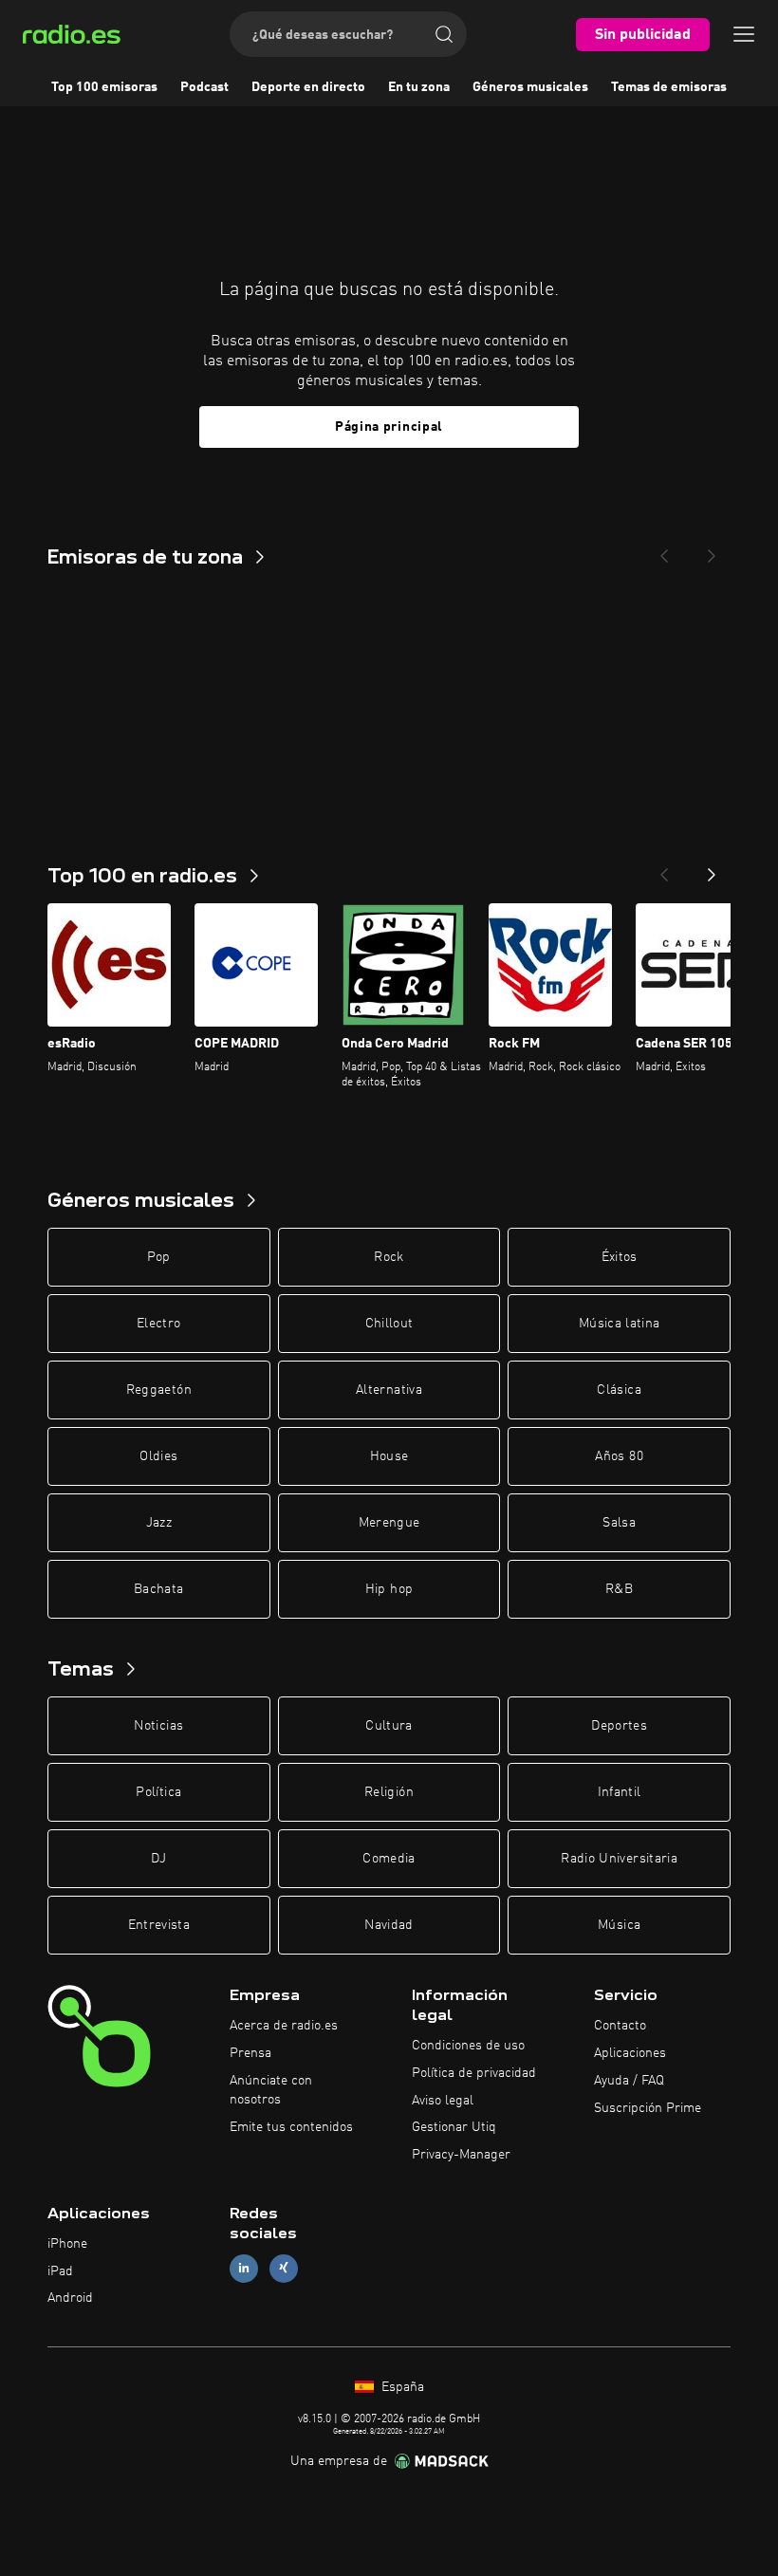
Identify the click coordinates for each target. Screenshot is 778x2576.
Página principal (389, 427)
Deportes (619, 1726)
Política (158, 1792)
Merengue (389, 1523)
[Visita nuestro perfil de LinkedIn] (244, 2268)
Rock (389, 1257)
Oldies (158, 1456)
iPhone (67, 2244)
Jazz (159, 1523)
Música (619, 1925)
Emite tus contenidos (291, 2127)
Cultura (389, 1726)
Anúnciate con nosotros (271, 2090)
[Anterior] (664, 869)
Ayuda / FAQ (629, 2081)
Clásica (619, 1390)
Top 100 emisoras (104, 87)
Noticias (158, 1726)
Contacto (620, 2026)
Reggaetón (159, 1390)
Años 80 (619, 1456)
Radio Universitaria (619, 1859)
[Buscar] (444, 34)
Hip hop (389, 1589)
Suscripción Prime (648, 2108)
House (389, 1456)
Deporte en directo (308, 87)
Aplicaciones (630, 2053)
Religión (389, 1792)
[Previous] (664, 550)
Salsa (619, 1523)
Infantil (620, 1792)
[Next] (712, 550)
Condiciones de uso (468, 2046)
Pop (159, 1257)
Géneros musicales (530, 87)
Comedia (389, 1859)
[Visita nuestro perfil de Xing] (284, 2268)
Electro (158, 1324)
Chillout (389, 1324)
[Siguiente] (712, 869)
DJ (158, 1859)
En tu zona (419, 87)
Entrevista (159, 1925)
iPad (60, 2271)
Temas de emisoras (669, 87)
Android (70, 2298)
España (401, 2387)
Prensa (250, 2053)
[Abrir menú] (744, 34)
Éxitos (620, 1257)
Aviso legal (443, 2101)
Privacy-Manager (461, 2155)
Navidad (389, 1925)
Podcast (204, 87)
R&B (619, 1589)
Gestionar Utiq (454, 2127)
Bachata (158, 1589)
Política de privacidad (474, 2073)
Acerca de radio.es (284, 2026)
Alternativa (389, 1390)
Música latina (620, 1324)
